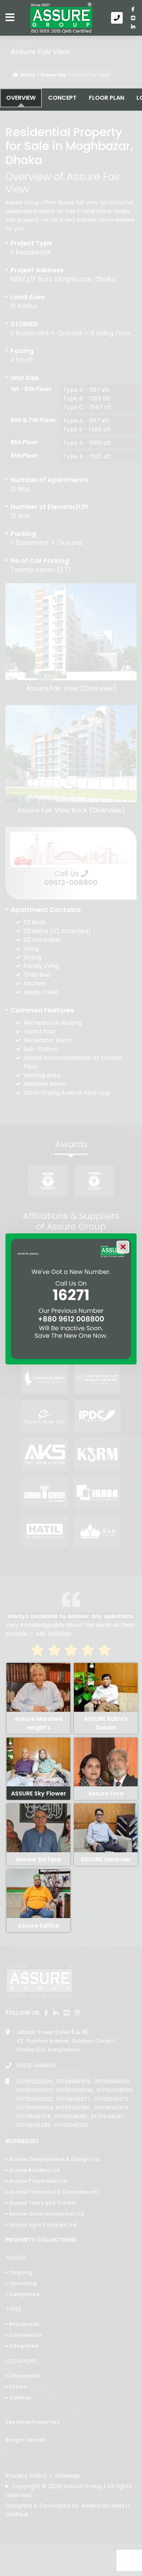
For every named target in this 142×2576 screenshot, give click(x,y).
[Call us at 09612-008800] (118, 18)
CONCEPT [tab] (62, 98)
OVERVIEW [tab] (21, 98)
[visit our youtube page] (133, 18)
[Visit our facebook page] (133, 9)
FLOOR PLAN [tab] (106, 98)
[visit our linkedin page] (133, 27)
